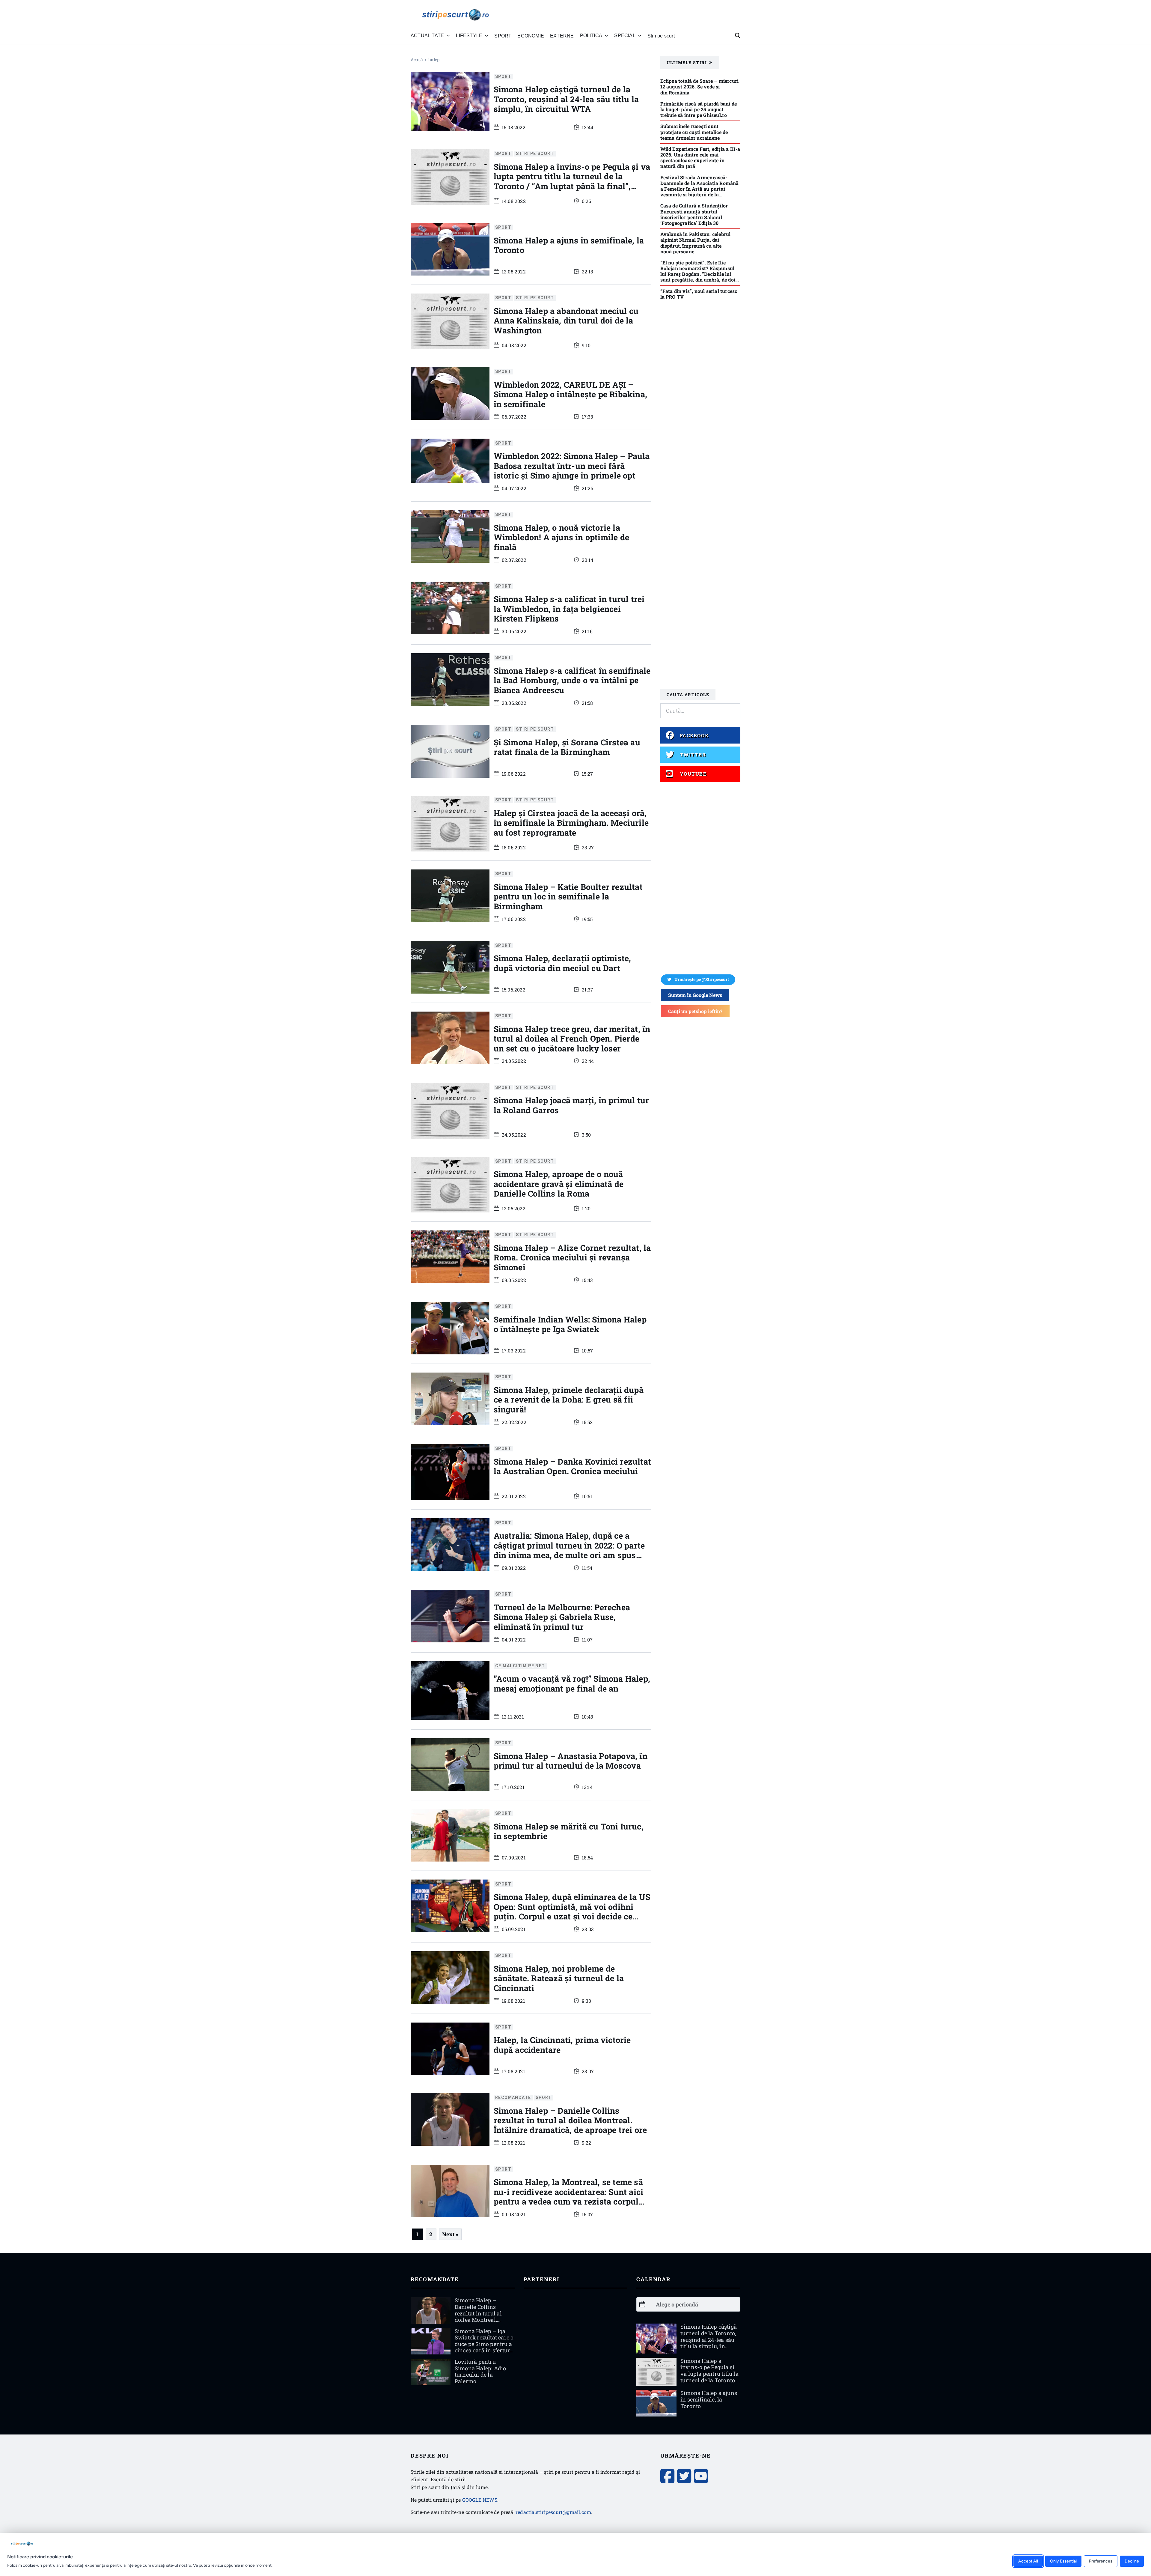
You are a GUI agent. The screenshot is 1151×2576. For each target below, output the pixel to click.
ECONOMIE (531, 36)
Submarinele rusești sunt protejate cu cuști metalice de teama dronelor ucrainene (694, 132)
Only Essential (1063, 2561)
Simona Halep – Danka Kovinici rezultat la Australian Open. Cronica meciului (573, 1466)
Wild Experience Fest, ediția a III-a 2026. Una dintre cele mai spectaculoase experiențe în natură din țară (700, 158)
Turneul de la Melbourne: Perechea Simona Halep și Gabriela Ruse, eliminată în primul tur (562, 1617)
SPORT (503, 36)
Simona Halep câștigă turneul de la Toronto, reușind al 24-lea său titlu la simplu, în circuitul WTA (566, 99)
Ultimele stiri (687, 63)
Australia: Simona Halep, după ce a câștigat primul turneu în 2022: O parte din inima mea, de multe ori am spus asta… (569, 1550)
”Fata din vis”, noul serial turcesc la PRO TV (699, 294)
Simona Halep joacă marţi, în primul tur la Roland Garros (571, 1105)
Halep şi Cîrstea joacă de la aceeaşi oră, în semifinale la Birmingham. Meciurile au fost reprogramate (571, 823)
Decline (1132, 2561)
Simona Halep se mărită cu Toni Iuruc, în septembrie (569, 1831)
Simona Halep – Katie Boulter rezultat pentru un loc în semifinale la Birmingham (568, 896)
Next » (450, 2234)
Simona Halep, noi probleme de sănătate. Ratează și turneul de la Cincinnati (559, 1978)
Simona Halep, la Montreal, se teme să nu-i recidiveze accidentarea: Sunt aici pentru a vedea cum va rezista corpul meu (569, 2196)
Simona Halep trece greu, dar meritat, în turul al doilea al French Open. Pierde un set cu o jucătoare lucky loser (572, 1039)
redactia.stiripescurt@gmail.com (553, 2512)
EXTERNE (562, 36)
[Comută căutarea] (738, 36)
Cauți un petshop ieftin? (695, 1011)
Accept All (1028, 2561)
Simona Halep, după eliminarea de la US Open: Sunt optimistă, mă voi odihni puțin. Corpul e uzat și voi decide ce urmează (572, 1911)
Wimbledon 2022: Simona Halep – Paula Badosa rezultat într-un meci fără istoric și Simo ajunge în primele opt (572, 466)
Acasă (417, 60)
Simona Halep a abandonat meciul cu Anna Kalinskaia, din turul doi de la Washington (566, 321)
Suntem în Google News (695, 995)
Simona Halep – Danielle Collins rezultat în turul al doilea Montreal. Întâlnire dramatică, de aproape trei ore (570, 2120)
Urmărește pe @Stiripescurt (702, 979)
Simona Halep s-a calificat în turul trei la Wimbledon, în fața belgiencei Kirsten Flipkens (569, 609)
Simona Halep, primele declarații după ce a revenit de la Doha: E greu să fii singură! (569, 1400)
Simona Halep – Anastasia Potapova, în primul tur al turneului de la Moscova (571, 1761)
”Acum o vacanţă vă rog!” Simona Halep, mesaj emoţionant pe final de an (572, 1683)
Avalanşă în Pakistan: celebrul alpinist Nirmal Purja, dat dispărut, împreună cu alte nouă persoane (696, 243)
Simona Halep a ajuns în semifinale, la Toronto (569, 245)
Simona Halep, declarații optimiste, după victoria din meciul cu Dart (562, 963)
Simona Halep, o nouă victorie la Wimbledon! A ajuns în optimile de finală (562, 537)
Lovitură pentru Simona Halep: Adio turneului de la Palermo (480, 2371)
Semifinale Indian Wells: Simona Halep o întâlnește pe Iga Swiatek (570, 1324)
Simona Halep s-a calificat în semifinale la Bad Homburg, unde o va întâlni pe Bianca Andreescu (572, 680)
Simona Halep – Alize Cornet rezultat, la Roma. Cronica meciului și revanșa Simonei (572, 1257)
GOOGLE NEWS (480, 2500)
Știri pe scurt (661, 36)
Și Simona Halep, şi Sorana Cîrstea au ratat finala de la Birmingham (567, 747)
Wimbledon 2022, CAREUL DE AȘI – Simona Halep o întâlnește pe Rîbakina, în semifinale (571, 394)
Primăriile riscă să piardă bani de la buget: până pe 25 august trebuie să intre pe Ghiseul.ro (699, 109)
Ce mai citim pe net (520, 1666)
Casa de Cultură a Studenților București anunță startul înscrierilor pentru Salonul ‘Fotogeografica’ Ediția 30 (694, 214)
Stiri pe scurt (535, 154)
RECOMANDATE (513, 2097)
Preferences (1101, 2561)
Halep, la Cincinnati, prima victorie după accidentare (562, 2045)
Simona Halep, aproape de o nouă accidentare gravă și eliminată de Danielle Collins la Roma (559, 1184)
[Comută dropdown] (448, 36)
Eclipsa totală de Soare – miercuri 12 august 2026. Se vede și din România (700, 86)
